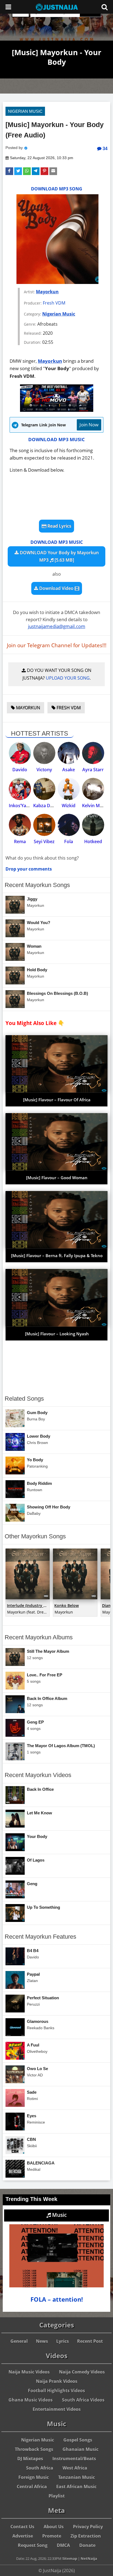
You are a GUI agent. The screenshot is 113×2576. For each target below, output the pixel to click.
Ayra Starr (93, 770)
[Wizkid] (69, 789)
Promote (52, 2536)
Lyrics (63, 2341)
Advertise (23, 2536)
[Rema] (20, 825)
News (42, 2341)
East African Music (76, 2487)
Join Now (89, 425)
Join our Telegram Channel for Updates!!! (57, 645)
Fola (69, 841)
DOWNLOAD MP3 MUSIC (56, 439)
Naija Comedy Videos (82, 2372)
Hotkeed (93, 841)
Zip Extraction (86, 2536)
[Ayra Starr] (93, 753)
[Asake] (69, 753)
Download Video (56, 588)
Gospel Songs (78, 2440)
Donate (87, 2545)
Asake (69, 770)
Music (59, 2215)
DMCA (63, 2545)
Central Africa (32, 2487)
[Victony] (44, 753)
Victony (44, 770)
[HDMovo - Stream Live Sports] (57, 410)
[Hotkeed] (93, 825)
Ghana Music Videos (31, 2400)
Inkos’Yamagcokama (30, 806)
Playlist (57, 2496)
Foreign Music (34, 2477)
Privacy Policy (88, 2527)
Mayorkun (47, 292)
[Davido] (20, 753)
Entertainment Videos (57, 2409)
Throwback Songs (34, 2449)
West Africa (75, 2468)
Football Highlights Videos (56, 2391)
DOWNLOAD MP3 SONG (57, 189)
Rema (20, 841)
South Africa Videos (83, 2400)
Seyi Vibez (44, 841)
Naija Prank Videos (57, 2381)
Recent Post (90, 2341)
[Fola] (69, 825)
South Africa (40, 2468)
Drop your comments (29, 869)
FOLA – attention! (57, 2299)
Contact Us (22, 2527)
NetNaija (89, 2558)
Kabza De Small (49, 806)
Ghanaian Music (80, 2449)
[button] (9, 171)
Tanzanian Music (77, 2477)
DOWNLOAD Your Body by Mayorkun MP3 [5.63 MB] (59, 556)
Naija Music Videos (29, 2372)
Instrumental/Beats (74, 2459)
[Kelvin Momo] (93, 789)
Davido (20, 770)
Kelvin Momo (96, 806)
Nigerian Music (25, 111)
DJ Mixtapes (30, 2459)
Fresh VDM (54, 303)
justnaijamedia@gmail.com (57, 626)
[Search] (104, 7)
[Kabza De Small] (44, 789)
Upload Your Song (68, 678)
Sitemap (70, 2558)
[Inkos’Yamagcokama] (20, 789)
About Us (54, 2527)
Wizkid (69, 806)
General (19, 2341)
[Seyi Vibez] (44, 825)
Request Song (33, 2545)
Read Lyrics (59, 526)
